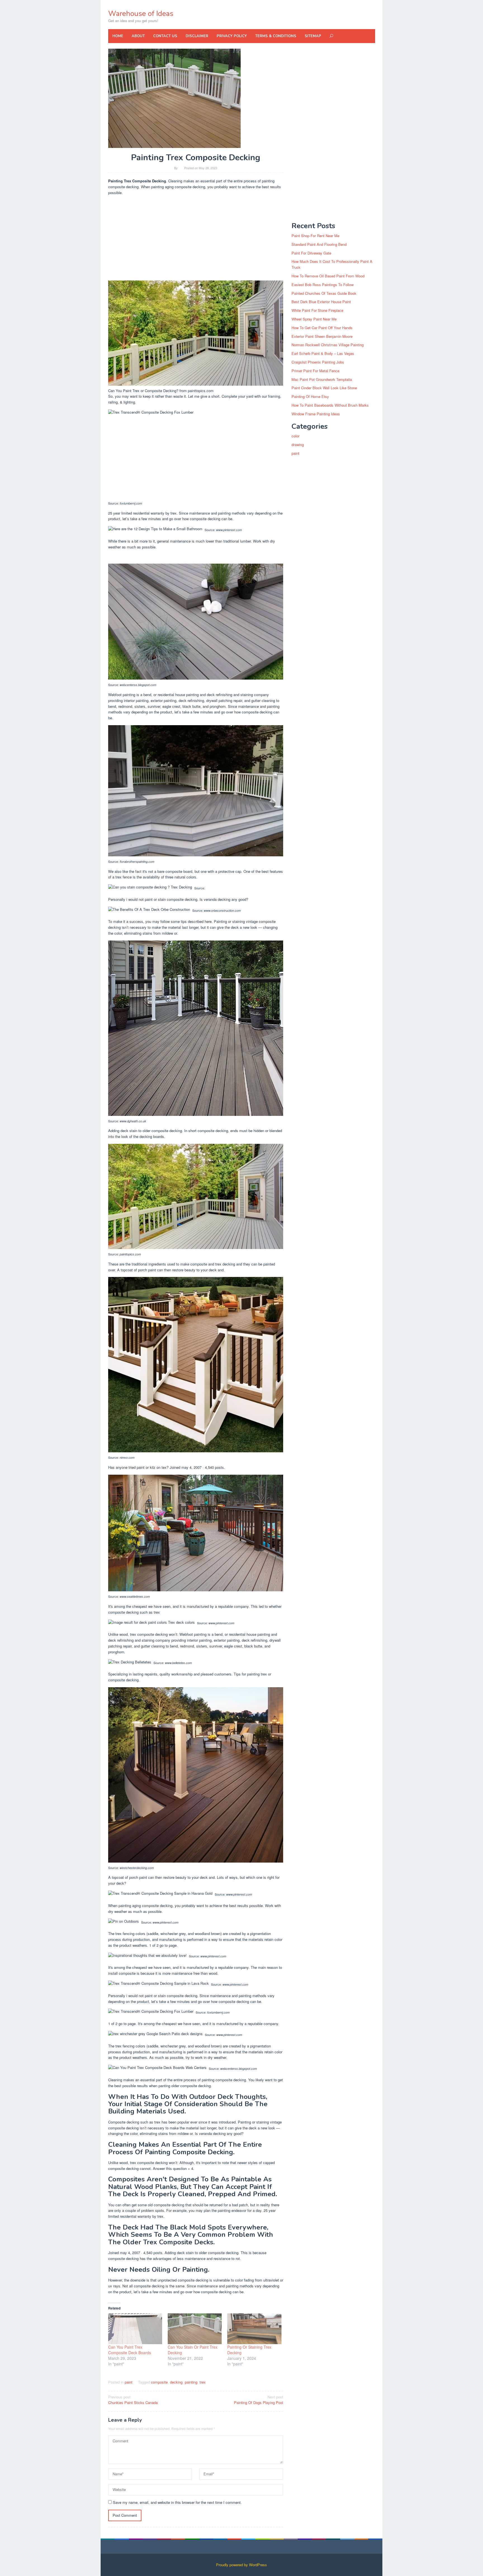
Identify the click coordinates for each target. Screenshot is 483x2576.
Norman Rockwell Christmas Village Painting (328, 345)
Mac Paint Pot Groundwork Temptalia (322, 379)
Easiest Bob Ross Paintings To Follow (323, 285)
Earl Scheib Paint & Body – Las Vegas (323, 353)
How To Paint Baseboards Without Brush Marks (330, 405)
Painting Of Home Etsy (310, 396)
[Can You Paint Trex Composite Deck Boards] (135, 2329)
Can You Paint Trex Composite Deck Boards (130, 2350)
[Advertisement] (196, 239)
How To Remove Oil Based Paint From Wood (328, 276)
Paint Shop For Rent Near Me (315, 236)
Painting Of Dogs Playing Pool (259, 2400)
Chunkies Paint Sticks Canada (133, 2400)
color (295, 436)
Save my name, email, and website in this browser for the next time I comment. (177, 2502)
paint (129, 2382)
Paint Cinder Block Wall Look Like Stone (324, 388)
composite (159, 2382)
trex (203, 2382)
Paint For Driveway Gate (311, 253)
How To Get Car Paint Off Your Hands (322, 328)
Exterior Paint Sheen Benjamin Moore (322, 336)
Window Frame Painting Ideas (316, 414)
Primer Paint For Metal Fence (315, 371)
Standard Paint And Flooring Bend (319, 244)
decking (176, 2382)
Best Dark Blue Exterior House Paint (321, 302)
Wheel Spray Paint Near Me (314, 319)
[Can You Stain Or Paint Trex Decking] (195, 2329)
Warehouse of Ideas (141, 14)
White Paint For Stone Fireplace (317, 310)
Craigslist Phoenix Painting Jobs (318, 362)
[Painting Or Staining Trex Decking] (254, 2329)
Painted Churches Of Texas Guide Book (324, 293)
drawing (298, 445)
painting (191, 2382)
